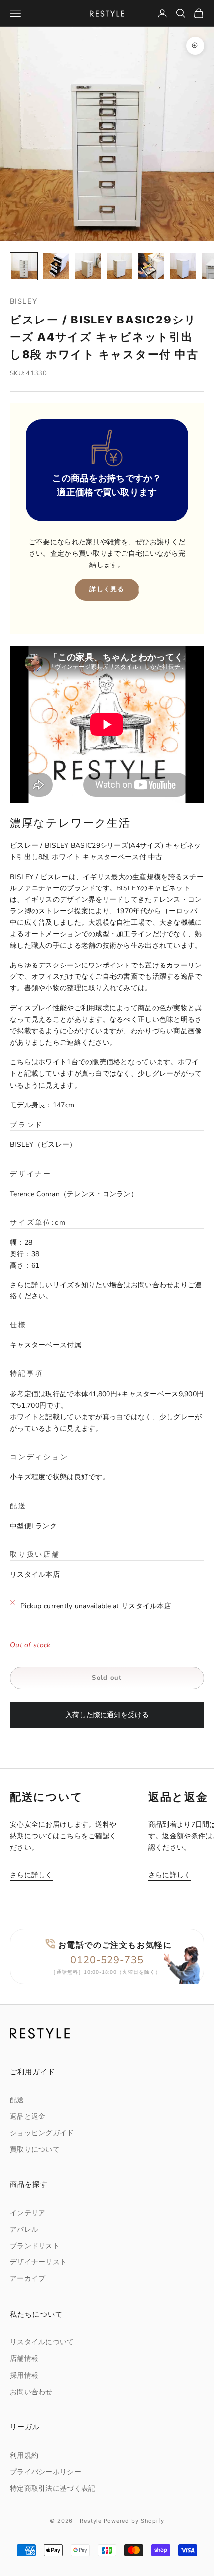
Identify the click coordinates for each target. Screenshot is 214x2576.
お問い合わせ (152, 1285)
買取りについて (35, 2149)
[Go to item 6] (183, 266)
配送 (17, 2100)
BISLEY (24, 301)
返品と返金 (28, 2117)
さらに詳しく (31, 1875)
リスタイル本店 (35, 1574)
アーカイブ (28, 2279)
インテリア (28, 2213)
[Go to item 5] (151, 266)
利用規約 (24, 2455)
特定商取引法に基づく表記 (53, 2488)
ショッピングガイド (42, 2133)
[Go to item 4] (119, 266)
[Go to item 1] (24, 266)
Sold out (107, 1678)
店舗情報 (24, 2359)
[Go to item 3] (88, 266)
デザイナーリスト (38, 2262)
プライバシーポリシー (46, 2472)
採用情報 (24, 2375)
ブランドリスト (35, 2246)
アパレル (24, 2229)
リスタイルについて (42, 2342)
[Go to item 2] (56, 266)
